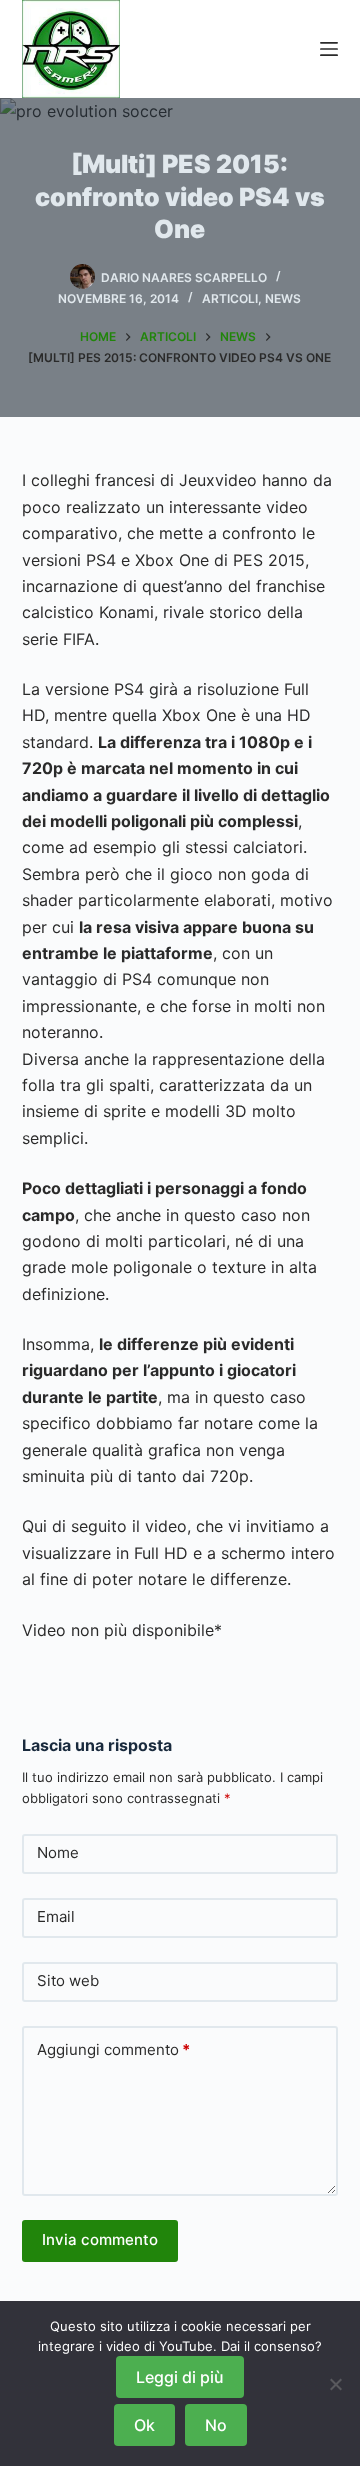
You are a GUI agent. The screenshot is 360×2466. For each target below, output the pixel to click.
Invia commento (100, 2239)
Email (56, 1916)
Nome (58, 1852)
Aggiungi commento (113, 2049)
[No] (335, 2384)
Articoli (230, 298)
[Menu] (329, 49)
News (283, 298)
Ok (144, 2425)
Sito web (68, 1980)
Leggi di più (180, 2377)
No (216, 2425)
